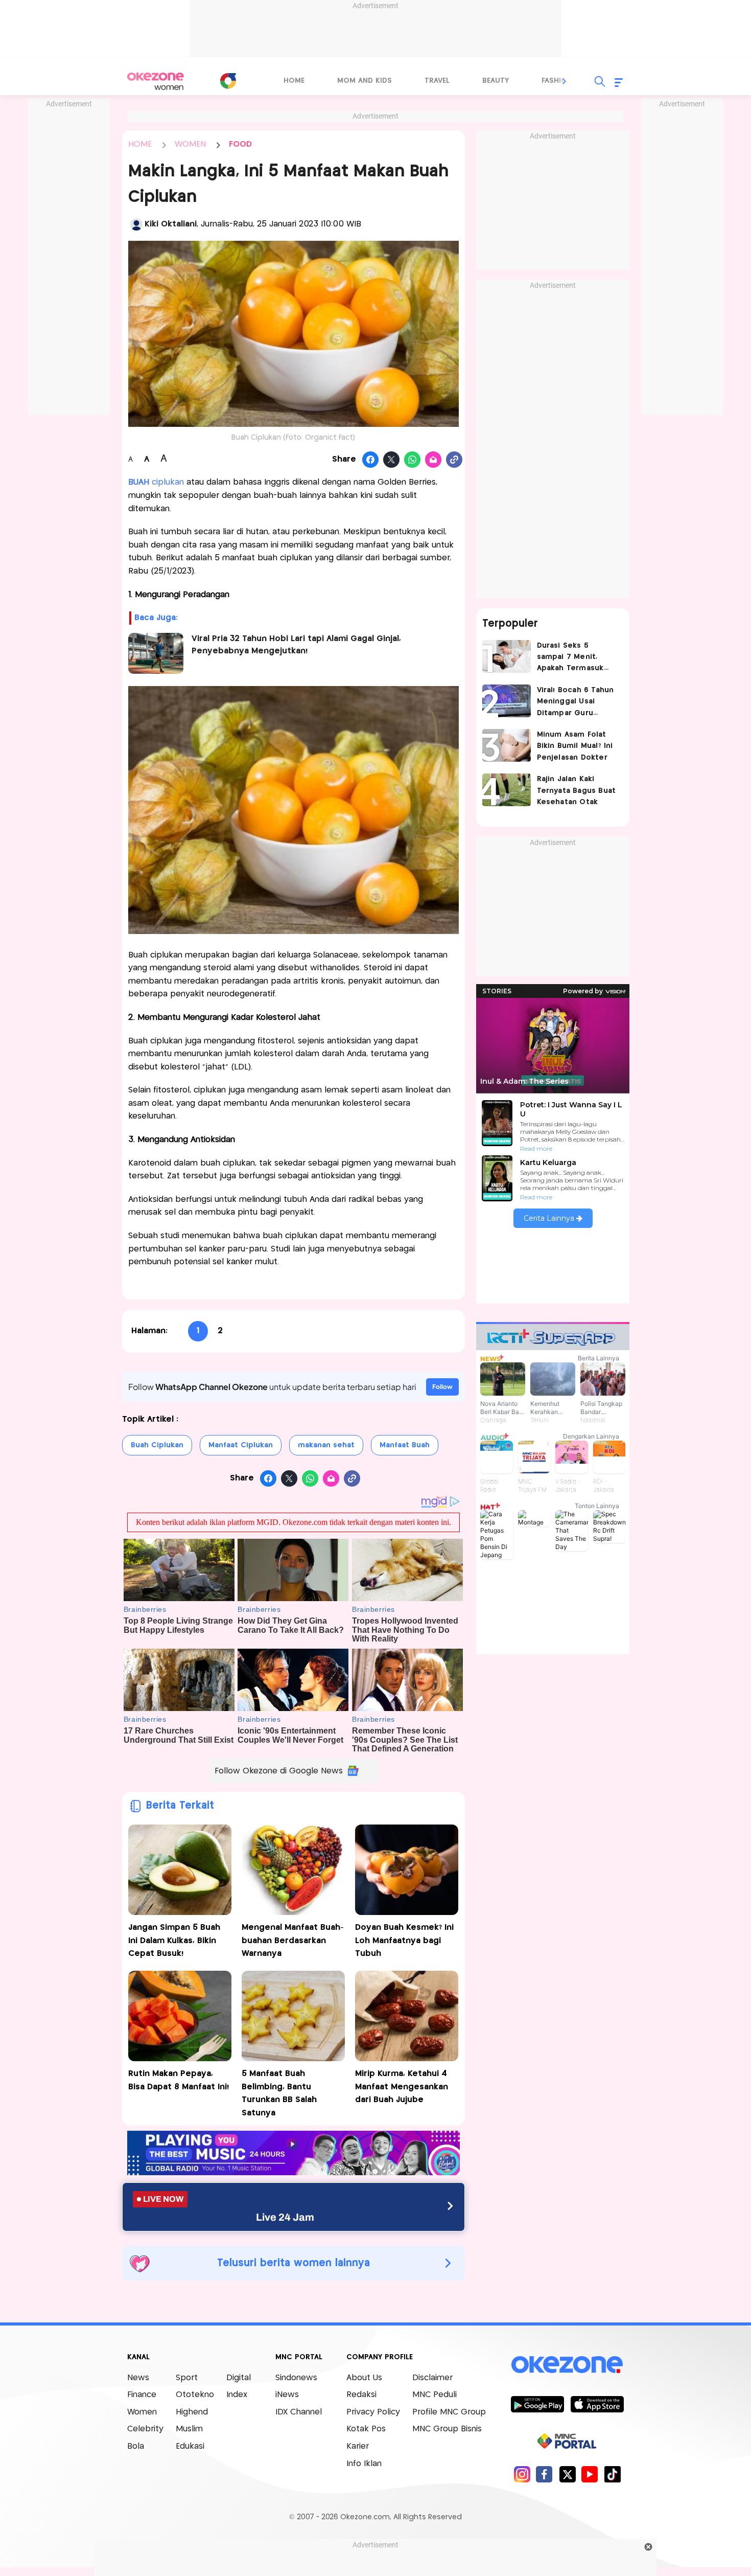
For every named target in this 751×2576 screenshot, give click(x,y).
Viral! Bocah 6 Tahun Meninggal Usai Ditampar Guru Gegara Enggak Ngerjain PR (576, 703)
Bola (136, 2446)
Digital (239, 2378)
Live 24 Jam (285, 2217)
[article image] (507, 656)
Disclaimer (432, 2378)
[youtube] (590, 2474)
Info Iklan (364, 2464)
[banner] (294, 2172)
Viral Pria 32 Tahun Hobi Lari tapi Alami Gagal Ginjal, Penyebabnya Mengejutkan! (296, 645)
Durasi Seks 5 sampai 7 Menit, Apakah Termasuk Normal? (570, 658)
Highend (192, 2412)
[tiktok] (612, 2474)
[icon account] (136, 224)
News (138, 2378)
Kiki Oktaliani (171, 224)
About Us (364, 2378)
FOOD (240, 144)
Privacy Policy (373, 2412)
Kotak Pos (366, 2429)
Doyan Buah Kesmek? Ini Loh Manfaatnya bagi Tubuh (404, 1941)
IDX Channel (299, 2412)
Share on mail (433, 460)
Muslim (189, 2429)
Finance (142, 2395)
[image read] (156, 653)
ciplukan (156, 482)
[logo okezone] (567, 2364)
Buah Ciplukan (157, 1445)
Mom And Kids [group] (365, 81)
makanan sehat (326, 1445)
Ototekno (195, 2395)
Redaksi (361, 2395)
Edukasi (190, 2446)
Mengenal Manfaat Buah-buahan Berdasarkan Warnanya (293, 1941)
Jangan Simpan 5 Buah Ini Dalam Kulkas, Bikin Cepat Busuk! (174, 1941)
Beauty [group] (496, 81)
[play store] (537, 2404)
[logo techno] (156, 81)
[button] (565, 81)
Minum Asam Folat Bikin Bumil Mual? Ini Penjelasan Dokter (575, 746)
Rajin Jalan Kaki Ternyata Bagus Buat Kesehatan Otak (577, 791)
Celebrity (145, 2429)
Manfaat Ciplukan (241, 1445)
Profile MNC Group (449, 2412)
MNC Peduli (435, 2395)
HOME (140, 144)
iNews (287, 2395)
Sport (187, 2378)
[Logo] (228, 81)
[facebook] (544, 2474)
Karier (358, 2446)
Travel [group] (437, 81)
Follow (442, 1387)
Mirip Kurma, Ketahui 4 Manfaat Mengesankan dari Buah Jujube (402, 2087)
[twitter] (567, 2474)
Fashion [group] (557, 81)
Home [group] (294, 81)
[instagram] (522, 2474)
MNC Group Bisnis (447, 2429)
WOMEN (190, 144)
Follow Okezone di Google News (279, 1771)
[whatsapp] (413, 460)
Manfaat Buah (405, 1445)
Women (142, 2412)
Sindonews (296, 2378)
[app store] (597, 2404)
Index (237, 2395)
